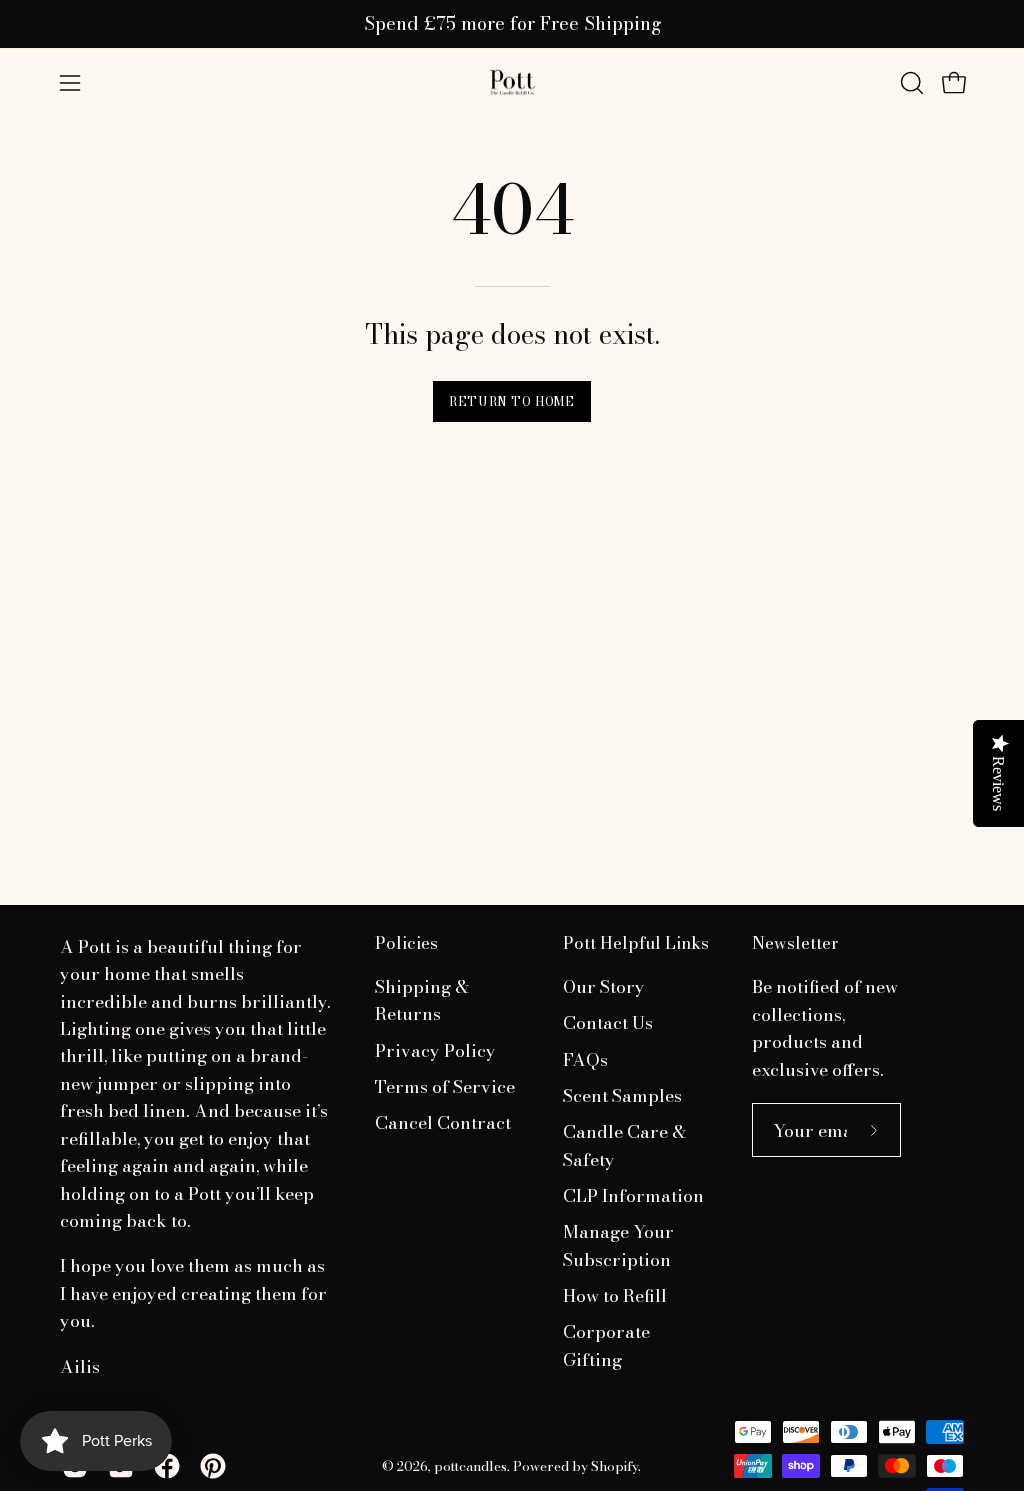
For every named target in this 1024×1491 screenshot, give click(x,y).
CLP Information (633, 1195)
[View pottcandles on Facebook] (167, 1466)
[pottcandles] (512, 83)
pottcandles (470, 1466)
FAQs (585, 1059)
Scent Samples (622, 1095)
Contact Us (608, 1023)
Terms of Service (445, 1086)
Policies (406, 943)
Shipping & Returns (422, 1000)
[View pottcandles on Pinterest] (213, 1466)
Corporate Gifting (606, 1346)
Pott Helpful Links (636, 943)
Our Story (604, 986)
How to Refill (615, 1295)
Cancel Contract (443, 1123)
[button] (910, 83)
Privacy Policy (435, 1050)
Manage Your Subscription (618, 1246)
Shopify (614, 1466)
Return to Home (511, 401)
